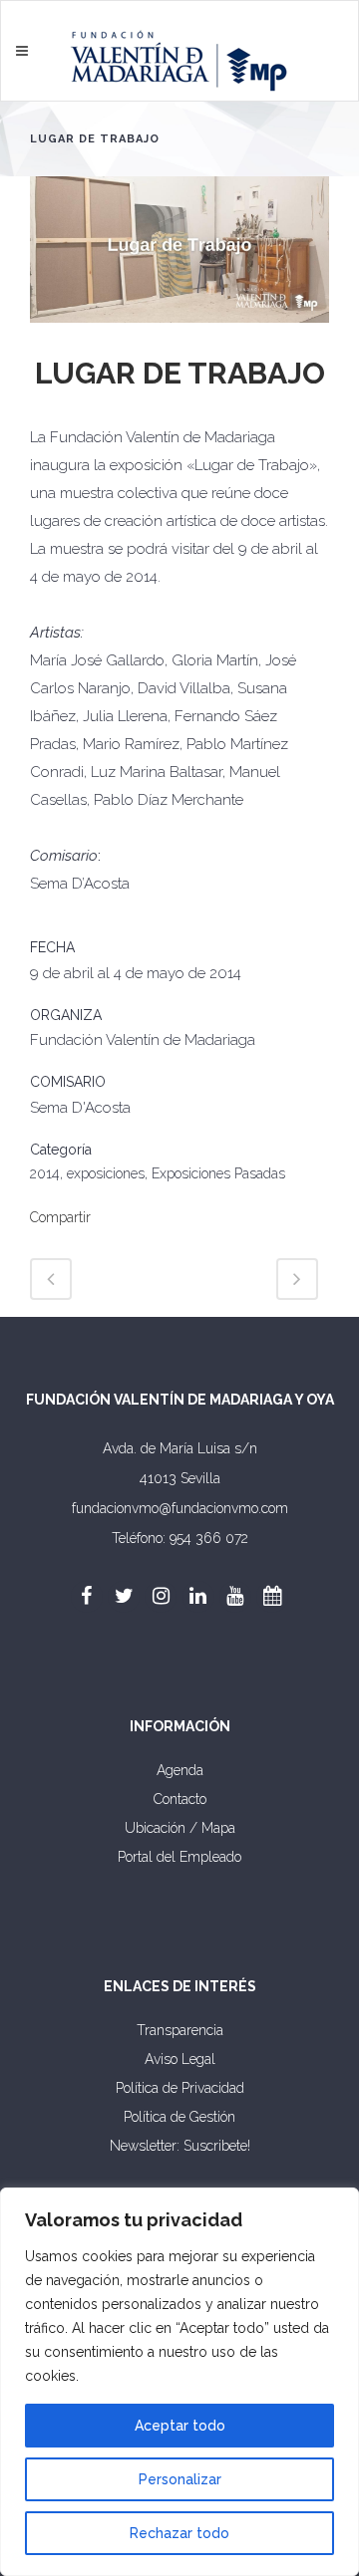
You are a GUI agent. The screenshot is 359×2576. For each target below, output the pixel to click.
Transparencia (180, 2030)
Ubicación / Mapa (180, 1828)
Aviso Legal (180, 2059)
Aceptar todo (180, 2426)
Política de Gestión (179, 2117)
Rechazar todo (179, 2533)
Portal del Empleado (179, 1857)
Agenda (180, 1770)
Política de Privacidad (180, 2088)
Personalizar (180, 2479)
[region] (179, 2382)
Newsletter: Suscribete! (180, 2146)
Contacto (180, 1799)
